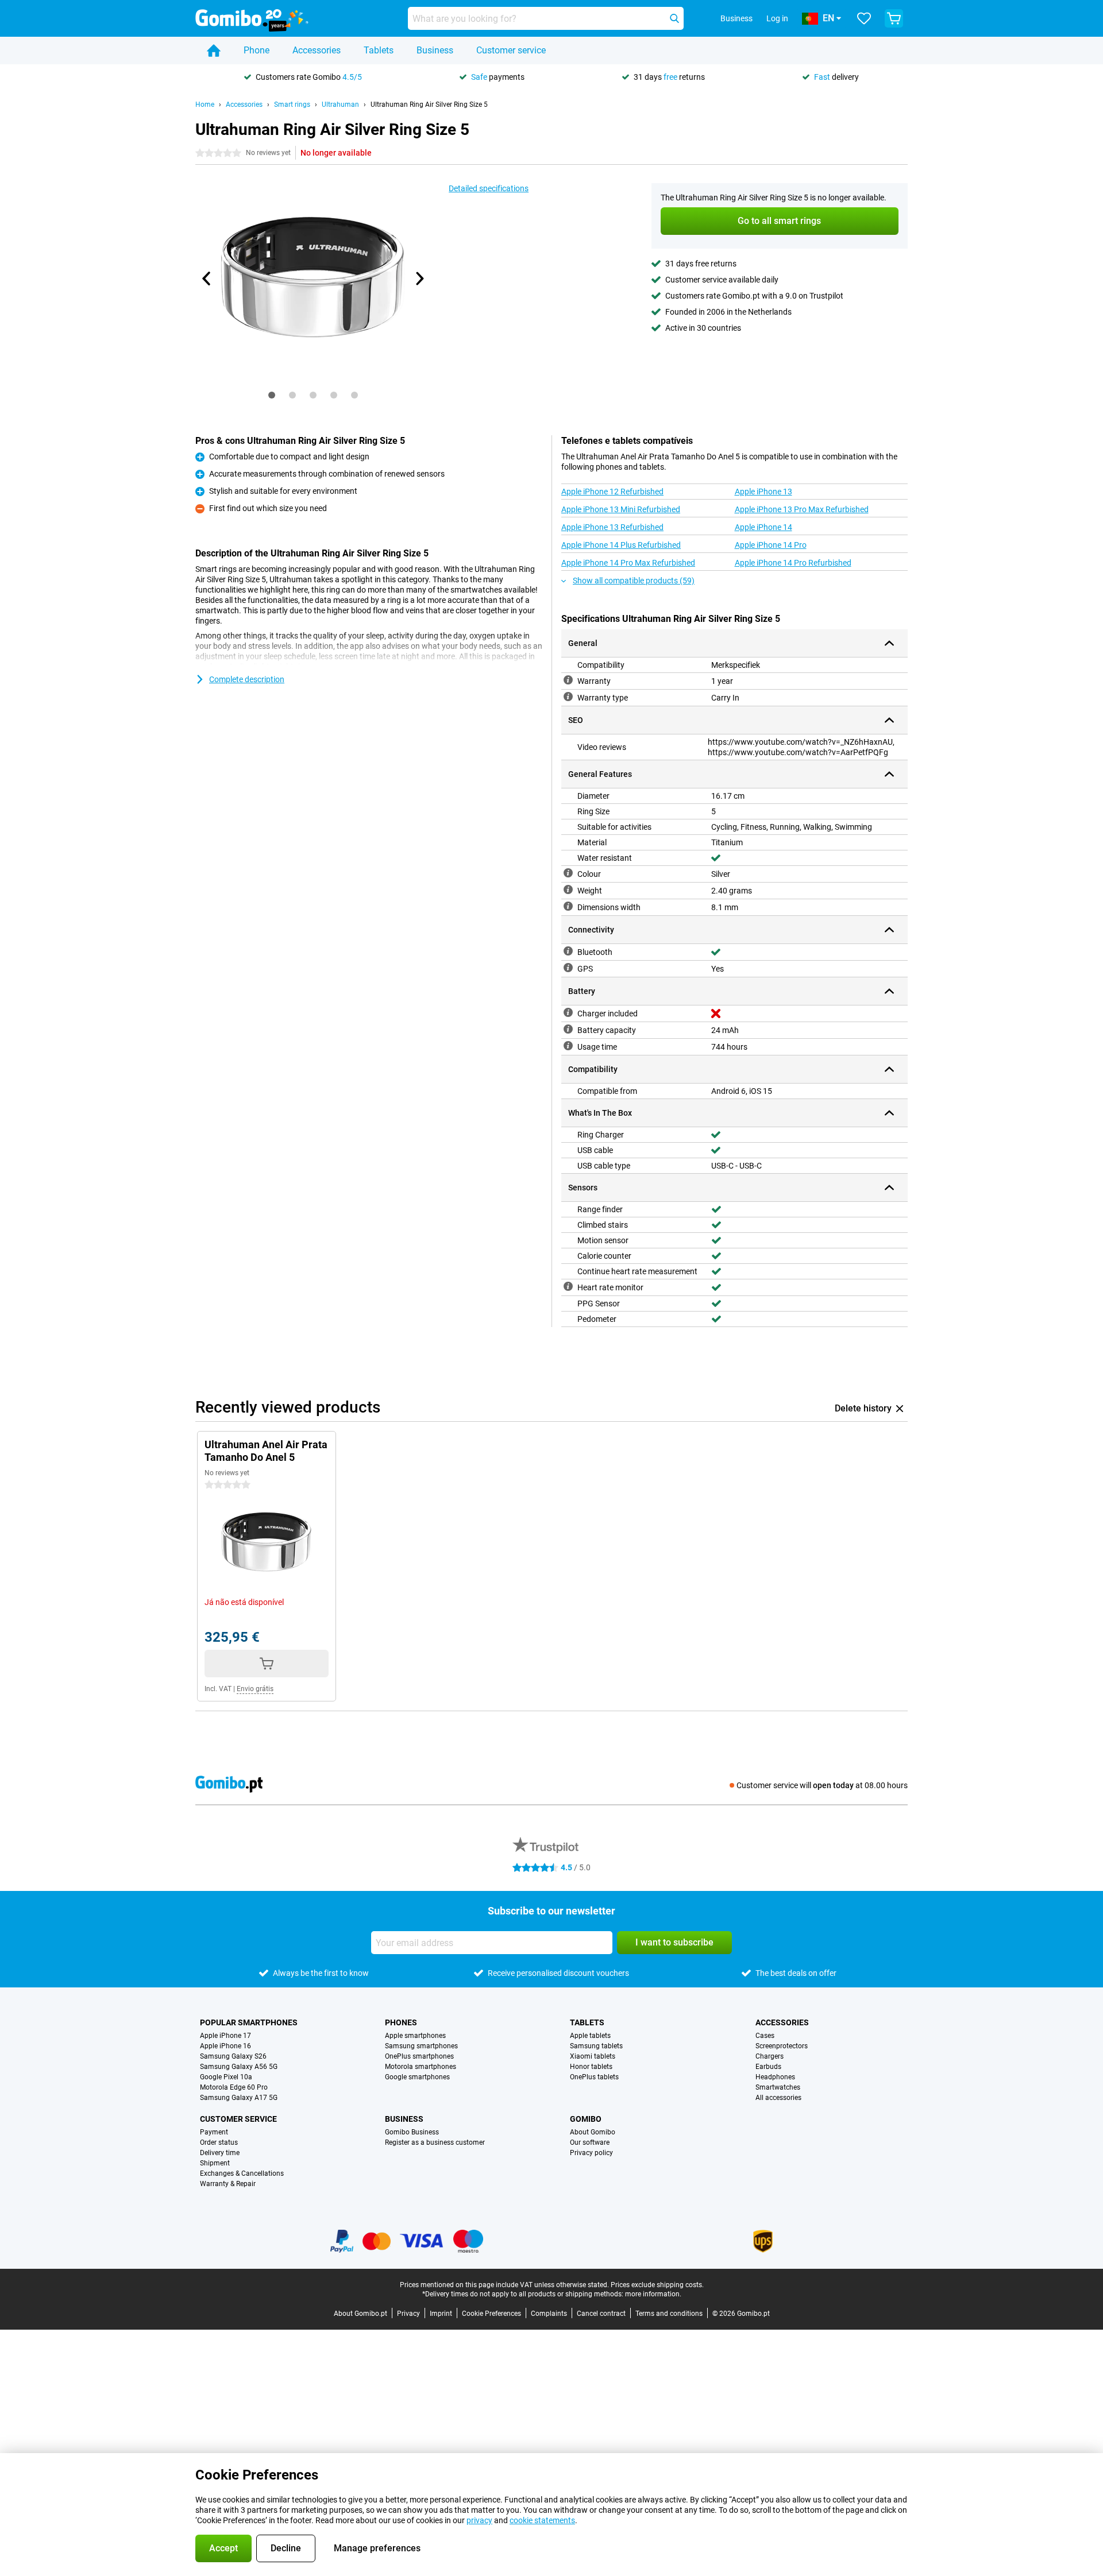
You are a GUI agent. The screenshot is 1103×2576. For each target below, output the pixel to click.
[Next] (419, 279)
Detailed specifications (489, 188)
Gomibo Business (412, 2132)
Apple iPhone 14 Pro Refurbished (793, 563)
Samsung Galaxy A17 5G (239, 2098)
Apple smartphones (415, 2036)
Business (435, 50)
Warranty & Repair (228, 2184)
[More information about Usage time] (568, 1046)
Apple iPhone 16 (225, 2046)
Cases (765, 2036)
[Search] (674, 18)
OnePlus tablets (594, 2077)
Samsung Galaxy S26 (233, 2056)
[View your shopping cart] (894, 18)
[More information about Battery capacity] (568, 1029)
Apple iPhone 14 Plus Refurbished (621, 545)
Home (205, 105)
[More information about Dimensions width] (568, 906)
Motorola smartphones (421, 2067)
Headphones (775, 2077)
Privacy (408, 2314)
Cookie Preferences (491, 2314)
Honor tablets (591, 2067)
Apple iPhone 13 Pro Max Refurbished (802, 509)
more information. (653, 2294)
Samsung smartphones (421, 2046)
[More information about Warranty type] (568, 697)
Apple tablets (590, 2036)
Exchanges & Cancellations (242, 2173)
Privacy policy (591, 2153)
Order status (219, 2142)
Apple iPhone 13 (763, 492)
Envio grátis (255, 1689)
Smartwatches (778, 2087)
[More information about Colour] (568, 873)
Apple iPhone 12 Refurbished (612, 492)
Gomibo (586, 2119)
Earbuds (768, 2067)
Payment (214, 2132)
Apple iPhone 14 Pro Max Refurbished (628, 563)
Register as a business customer (435, 2142)
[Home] (214, 51)
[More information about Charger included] (568, 1012)
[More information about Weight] (568, 889)
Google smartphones (417, 2077)
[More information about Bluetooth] (568, 951)
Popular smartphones (249, 2022)
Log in (777, 18)
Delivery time (220, 2153)
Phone (257, 50)
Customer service (511, 50)
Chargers (770, 2056)
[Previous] (207, 279)
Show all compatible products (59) (634, 581)
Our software (590, 2142)
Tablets (379, 50)
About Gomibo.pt (360, 2314)
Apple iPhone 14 (763, 527)
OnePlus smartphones (419, 2056)
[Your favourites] (864, 18)
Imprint (441, 2314)
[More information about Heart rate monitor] (568, 1286)
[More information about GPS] (568, 968)
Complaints (549, 2314)
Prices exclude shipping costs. (657, 2285)
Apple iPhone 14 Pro (771, 545)
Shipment (215, 2163)
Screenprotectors (782, 2046)
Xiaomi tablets (593, 2056)
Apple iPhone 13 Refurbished (612, 527)
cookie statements (542, 2520)
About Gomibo (593, 2132)
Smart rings (292, 105)
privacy (479, 2520)
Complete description (247, 679)
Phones (401, 2022)
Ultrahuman (340, 105)
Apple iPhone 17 (225, 2036)
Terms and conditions (669, 2314)
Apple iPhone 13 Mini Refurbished (621, 509)
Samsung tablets (596, 2046)
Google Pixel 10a (226, 2077)
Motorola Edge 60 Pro (234, 2087)
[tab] (272, 395)
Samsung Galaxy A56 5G (239, 2067)
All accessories (778, 2098)
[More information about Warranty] (568, 680)
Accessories (317, 50)
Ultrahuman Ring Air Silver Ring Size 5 (429, 105)
